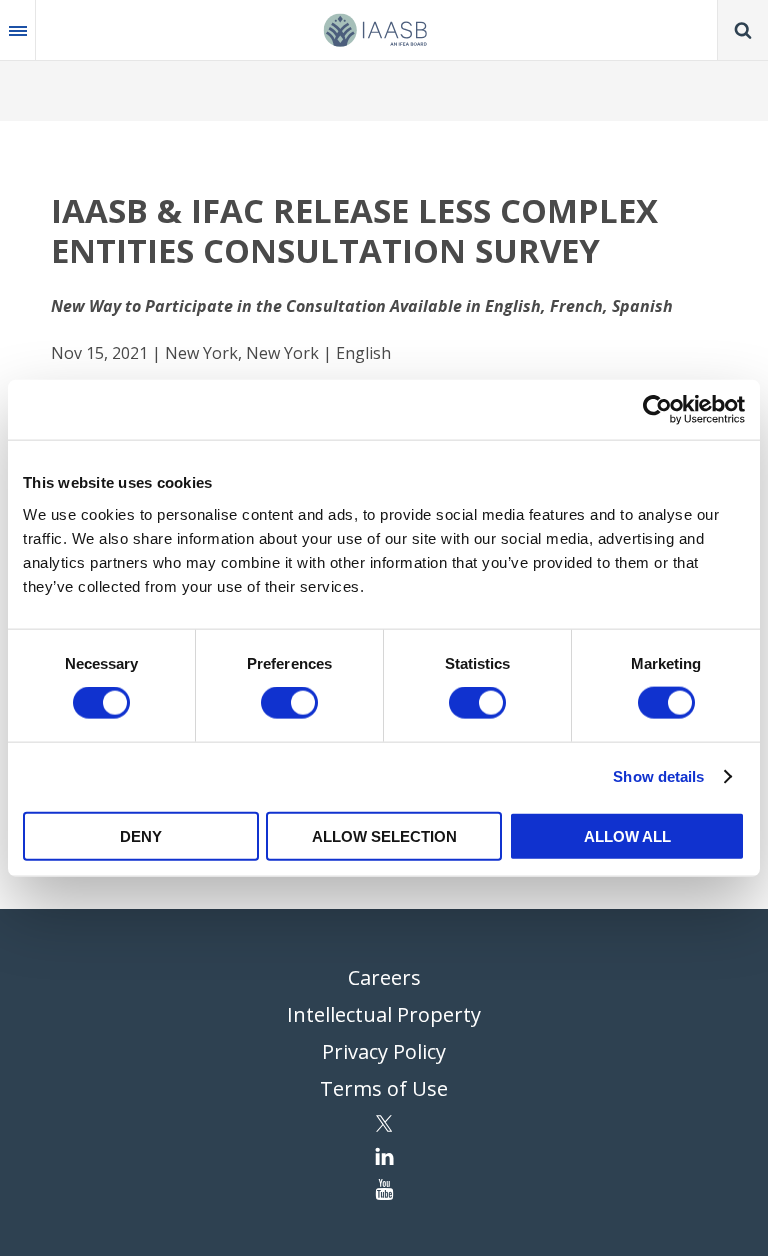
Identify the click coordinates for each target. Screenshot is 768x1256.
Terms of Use (384, 1088)
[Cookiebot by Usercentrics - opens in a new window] (657, 410)
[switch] (289, 703)
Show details (658, 776)
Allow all (627, 835)
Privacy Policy (384, 1051)
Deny (141, 835)
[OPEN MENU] (18, 30)
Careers (384, 977)
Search (743, 30)
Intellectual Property (384, 1014)
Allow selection (384, 835)
